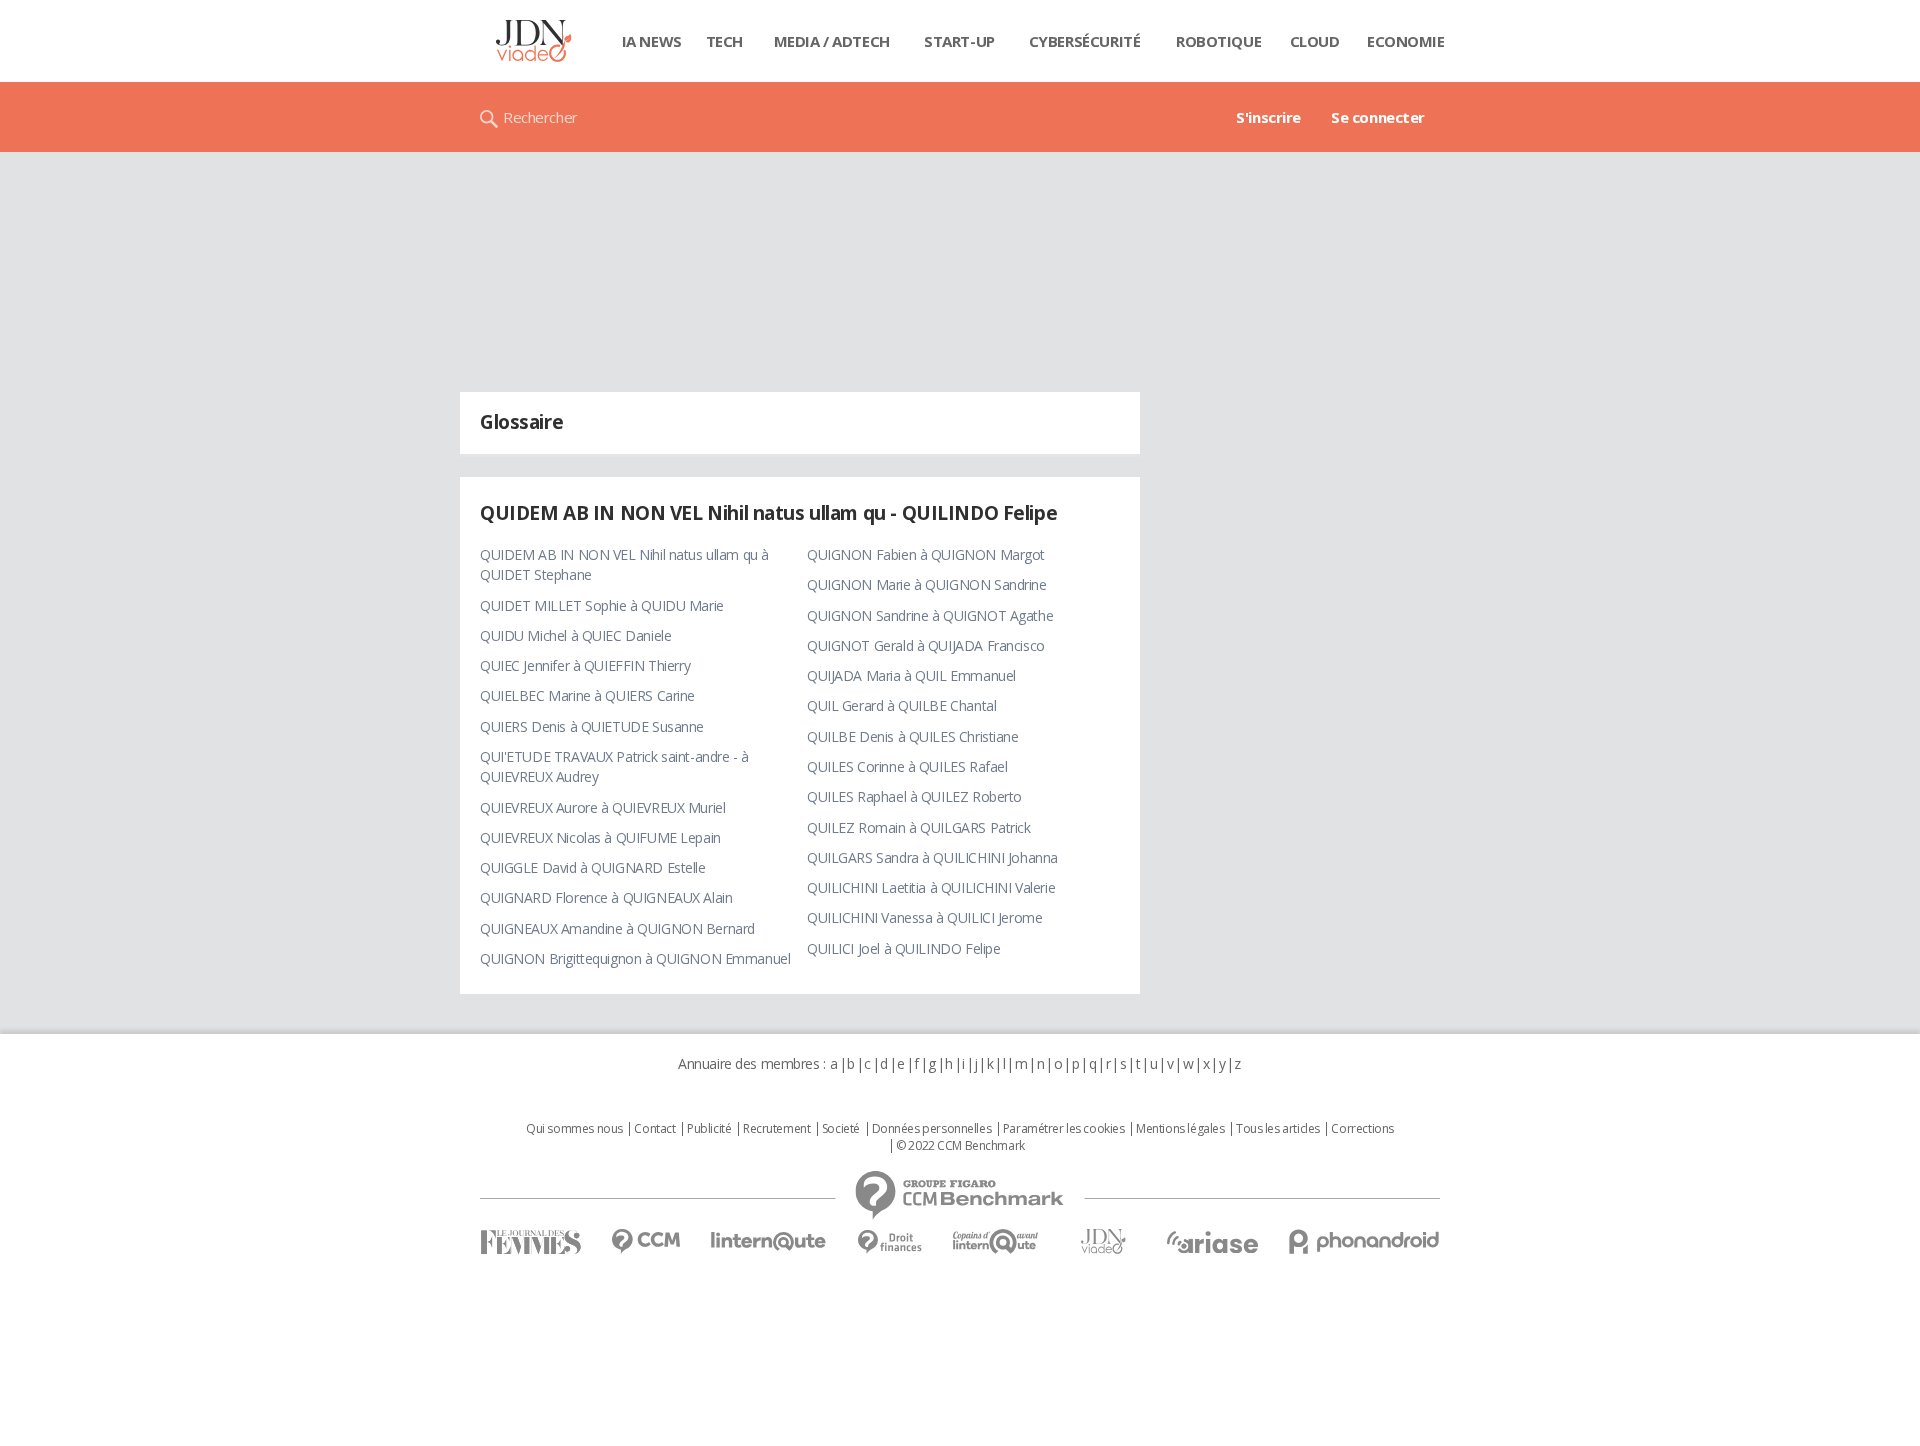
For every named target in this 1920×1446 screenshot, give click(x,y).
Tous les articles (1278, 1129)
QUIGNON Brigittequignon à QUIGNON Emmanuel (635, 958)
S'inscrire (1268, 117)
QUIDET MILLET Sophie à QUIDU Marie (602, 605)
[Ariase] (1212, 1242)
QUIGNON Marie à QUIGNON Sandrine (927, 584)
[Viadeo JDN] (1103, 1241)
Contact (654, 1129)
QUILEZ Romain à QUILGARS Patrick (919, 827)
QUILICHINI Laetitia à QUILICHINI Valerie (931, 887)
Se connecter (1378, 117)
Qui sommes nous (574, 1129)
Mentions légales (1180, 1129)
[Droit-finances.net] (889, 1242)
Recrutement (776, 1129)
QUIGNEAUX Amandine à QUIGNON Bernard (617, 928)
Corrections (1362, 1129)
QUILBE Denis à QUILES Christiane (913, 736)
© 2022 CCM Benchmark (960, 1146)
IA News (652, 41)
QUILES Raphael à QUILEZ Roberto (914, 796)
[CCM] (645, 1241)
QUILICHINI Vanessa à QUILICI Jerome (924, 917)
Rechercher (540, 117)
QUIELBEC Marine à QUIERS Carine (587, 695)
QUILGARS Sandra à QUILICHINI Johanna (932, 857)
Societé (841, 1129)
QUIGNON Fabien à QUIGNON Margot (926, 554)
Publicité (709, 1129)
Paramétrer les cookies (1064, 1129)
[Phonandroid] (1364, 1241)
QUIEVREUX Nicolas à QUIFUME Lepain (600, 837)
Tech (724, 41)
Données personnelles (932, 1129)
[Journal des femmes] (530, 1242)
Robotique (1218, 41)
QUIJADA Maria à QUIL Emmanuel (911, 675)
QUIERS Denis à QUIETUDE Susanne (592, 726)
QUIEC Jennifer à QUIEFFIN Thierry (585, 665)
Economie (1406, 41)
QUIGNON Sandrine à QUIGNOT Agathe (930, 615)
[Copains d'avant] (996, 1241)
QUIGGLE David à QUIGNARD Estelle (593, 867)
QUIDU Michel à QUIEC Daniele (575, 635)
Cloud (1315, 41)
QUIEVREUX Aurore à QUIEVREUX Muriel (602, 807)
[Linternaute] (769, 1241)
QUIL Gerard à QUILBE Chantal (901, 705)
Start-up (959, 41)
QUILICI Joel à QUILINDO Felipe (903, 948)
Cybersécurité (1085, 41)
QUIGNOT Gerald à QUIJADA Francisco (926, 645)
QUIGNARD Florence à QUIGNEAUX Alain (606, 897)
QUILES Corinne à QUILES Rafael (907, 766)
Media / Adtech (832, 41)
